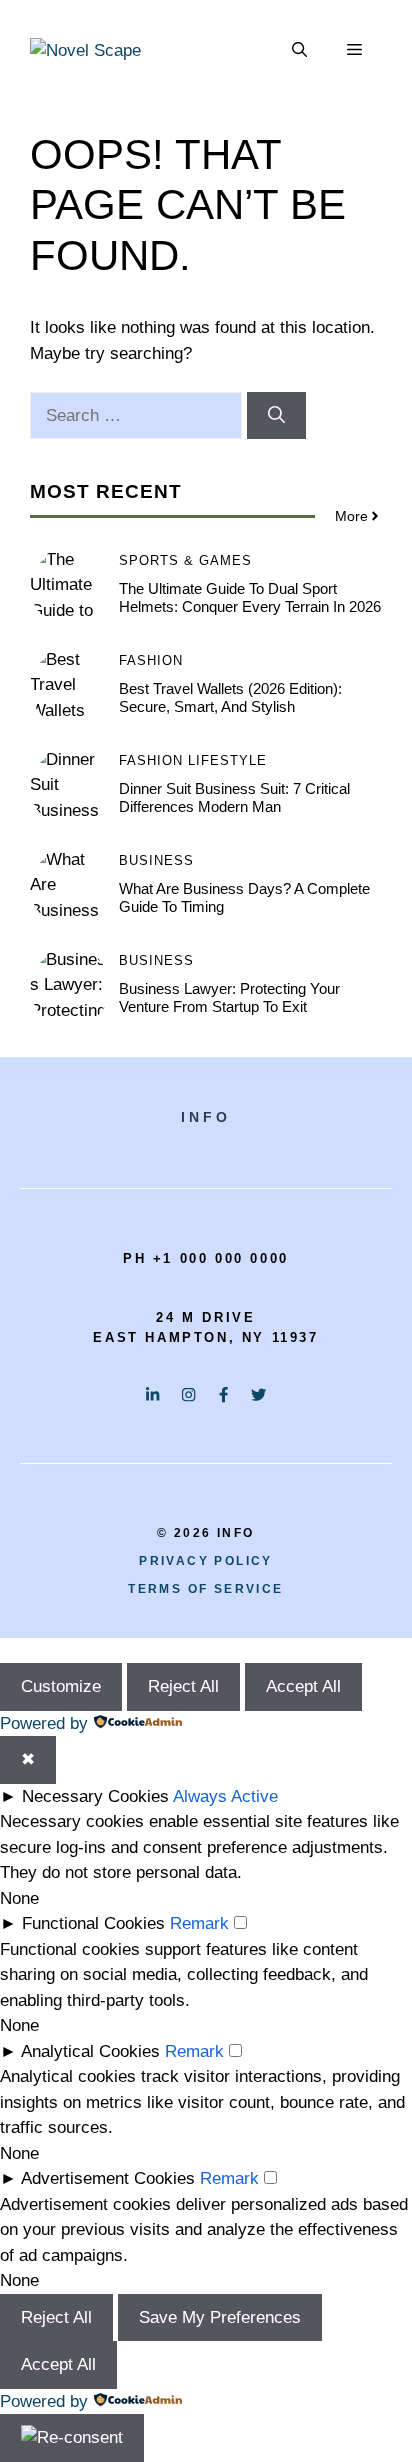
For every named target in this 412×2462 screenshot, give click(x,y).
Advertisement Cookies (108, 2178)
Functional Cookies (93, 1923)
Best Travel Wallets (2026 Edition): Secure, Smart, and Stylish (230, 697)
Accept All (303, 1686)
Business (156, 860)
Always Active (225, 1796)
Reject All (183, 1686)
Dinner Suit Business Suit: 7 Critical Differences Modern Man (234, 797)
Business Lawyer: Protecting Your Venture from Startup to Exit (229, 997)
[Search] (276, 416)
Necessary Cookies (95, 1796)
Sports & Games (185, 560)
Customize (61, 1686)
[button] (299, 50)
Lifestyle (227, 760)
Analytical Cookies (90, 2051)
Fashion (151, 660)
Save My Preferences (220, 2317)
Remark (199, 1923)
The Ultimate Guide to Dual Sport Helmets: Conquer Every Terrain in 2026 (250, 597)
